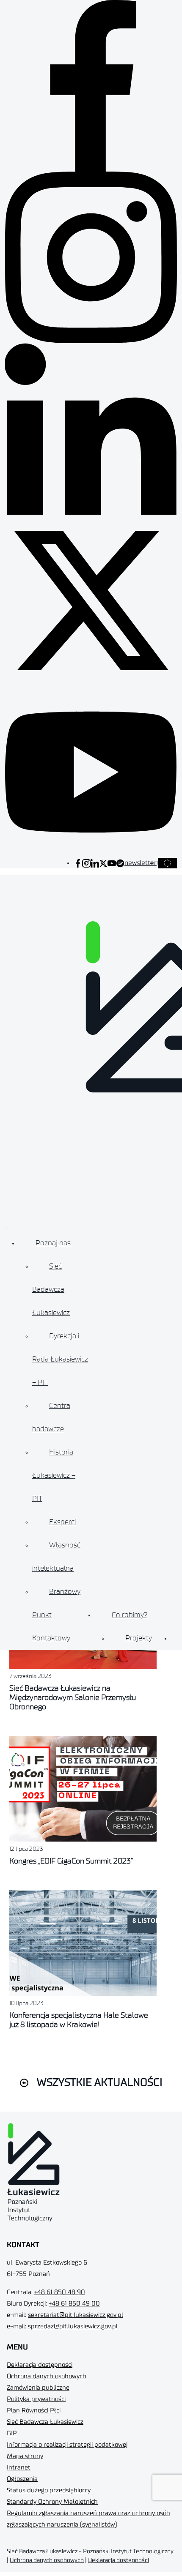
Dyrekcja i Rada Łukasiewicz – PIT (60, 1359)
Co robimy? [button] (130, 1615)
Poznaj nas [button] (53, 1243)
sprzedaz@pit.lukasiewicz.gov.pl (73, 2326)
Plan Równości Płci (34, 2411)
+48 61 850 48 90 (60, 2292)
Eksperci (62, 1522)
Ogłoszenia (22, 2479)
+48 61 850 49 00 (74, 2304)
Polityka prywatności (36, 2399)
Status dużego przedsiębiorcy (49, 2490)
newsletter (141, 863)
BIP (12, 2433)
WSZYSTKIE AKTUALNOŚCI (100, 2083)
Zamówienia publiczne (38, 2388)
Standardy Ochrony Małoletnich (52, 2502)
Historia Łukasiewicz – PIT (54, 1475)
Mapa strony (25, 2456)
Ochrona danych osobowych (47, 2376)
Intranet (19, 2468)
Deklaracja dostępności (40, 2365)
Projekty (139, 1638)
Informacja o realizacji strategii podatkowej (67, 2445)
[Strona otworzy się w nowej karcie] (78, 863)
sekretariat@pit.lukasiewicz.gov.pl (76, 2315)
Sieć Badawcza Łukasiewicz (51, 1289)
